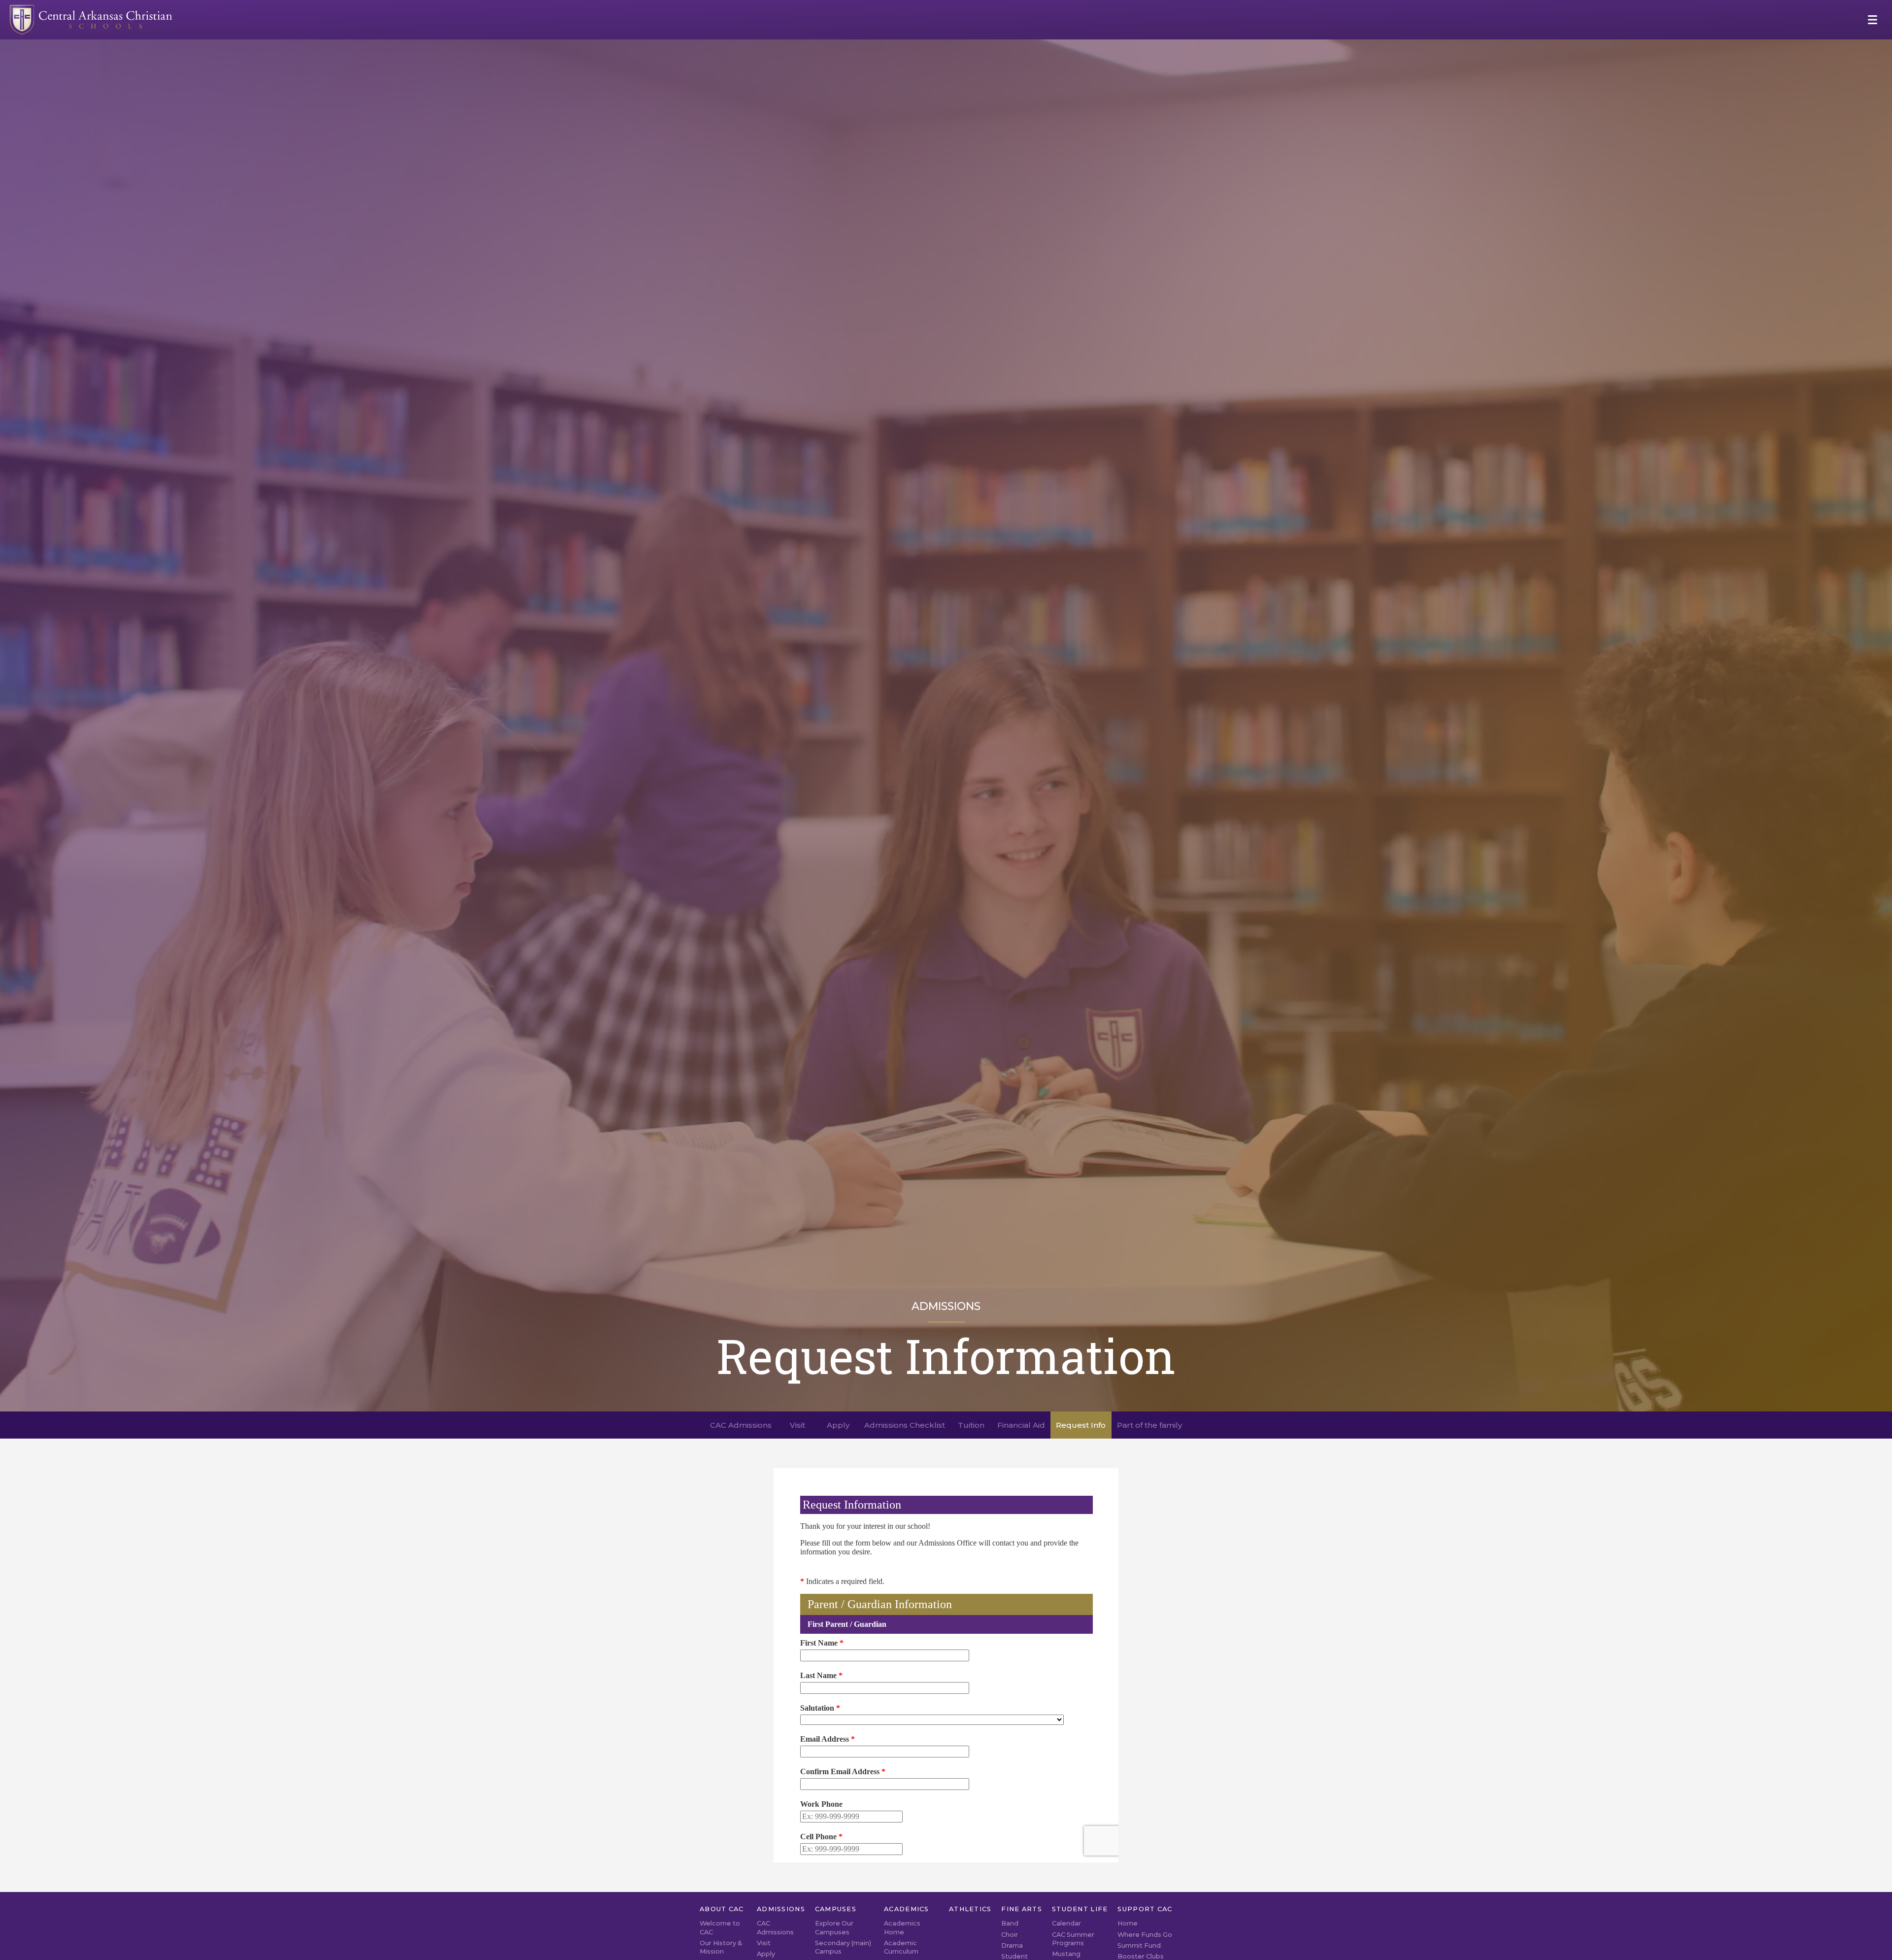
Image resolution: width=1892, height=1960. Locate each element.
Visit (764, 1943)
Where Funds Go (1145, 1935)
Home (1128, 1923)
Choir (1010, 1935)
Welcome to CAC (720, 1927)
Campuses (836, 1909)
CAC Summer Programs (1073, 1939)
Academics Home (902, 1927)
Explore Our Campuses (834, 1927)
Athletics (970, 1909)
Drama (1012, 1945)
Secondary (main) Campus (843, 1947)
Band (1010, 1923)
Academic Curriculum (901, 1947)
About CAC (722, 1909)
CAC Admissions (775, 1927)
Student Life (1080, 1909)
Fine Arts (1022, 1909)
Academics (907, 1909)
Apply (766, 1954)
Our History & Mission (721, 1947)
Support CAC (1145, 1909)
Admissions (781, 1909)
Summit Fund (1139, 1945)
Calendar (1066, 1923)
